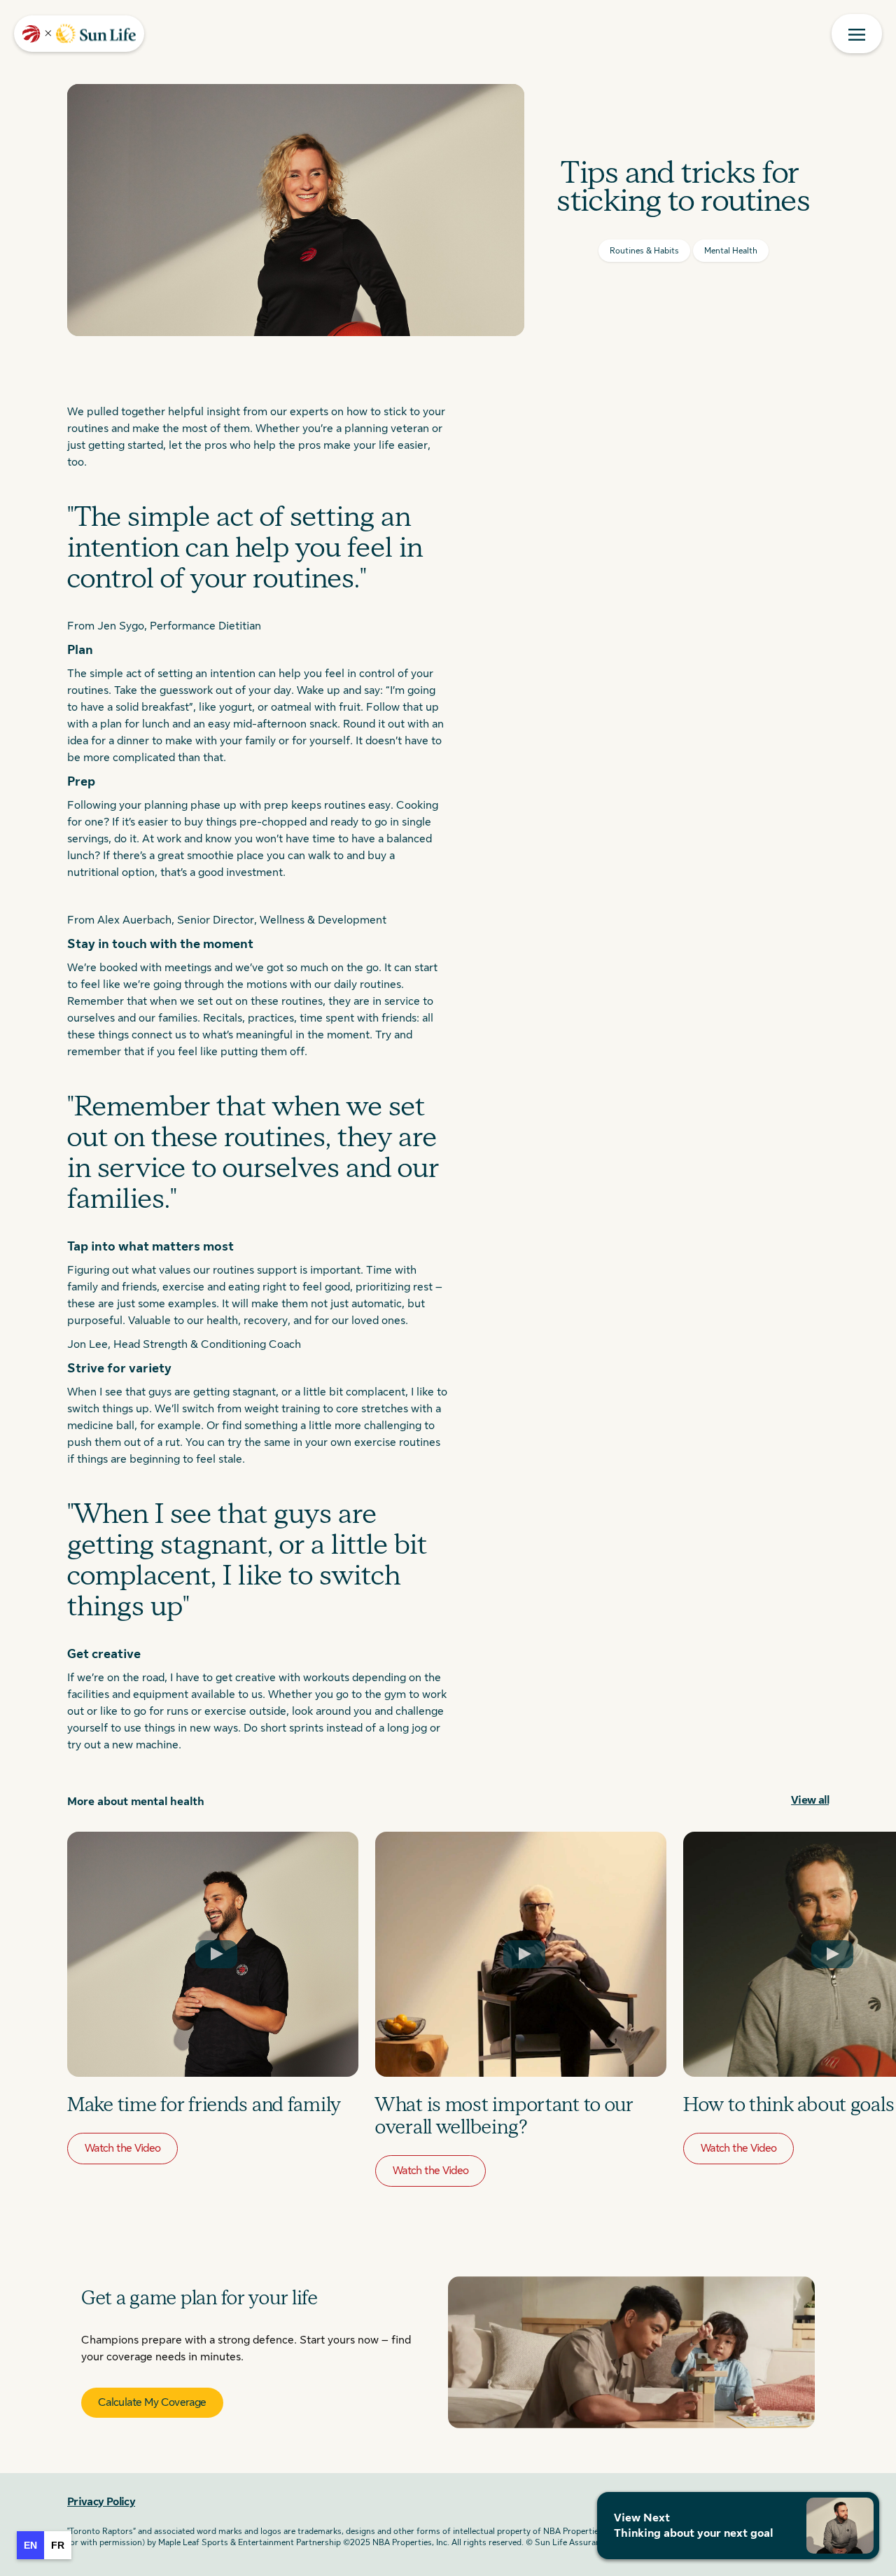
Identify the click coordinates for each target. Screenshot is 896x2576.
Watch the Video (122, 2148)
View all (810, 1800)
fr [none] (58, 2545)
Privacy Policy (101, 2502)
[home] (79, 34)
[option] (58, 2545)
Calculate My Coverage (152, 2402)
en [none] (30, 2545)
